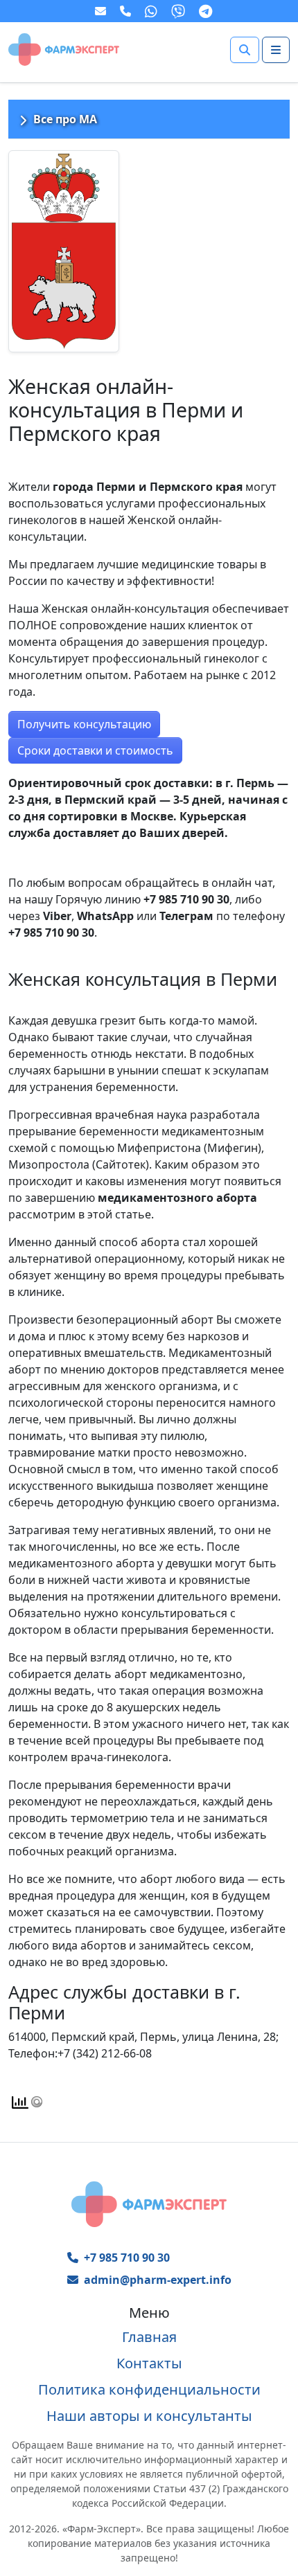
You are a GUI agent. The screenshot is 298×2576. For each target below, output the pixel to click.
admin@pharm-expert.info (158, 2280)
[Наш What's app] (152, 11)
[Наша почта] (102, 11)
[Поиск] (245, 50)
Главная (149, 2337)
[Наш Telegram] (207, 11)
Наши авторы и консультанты (149, 2416)
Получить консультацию (84, 724)
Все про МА (65, 119)
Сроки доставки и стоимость (95, 750)
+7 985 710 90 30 (127, 2258)
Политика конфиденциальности (149, 2389)
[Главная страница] (64, 48)
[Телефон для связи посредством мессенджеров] (127, 11)
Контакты (149, 2363)
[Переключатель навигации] (276, 50)
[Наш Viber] (179, 11)
